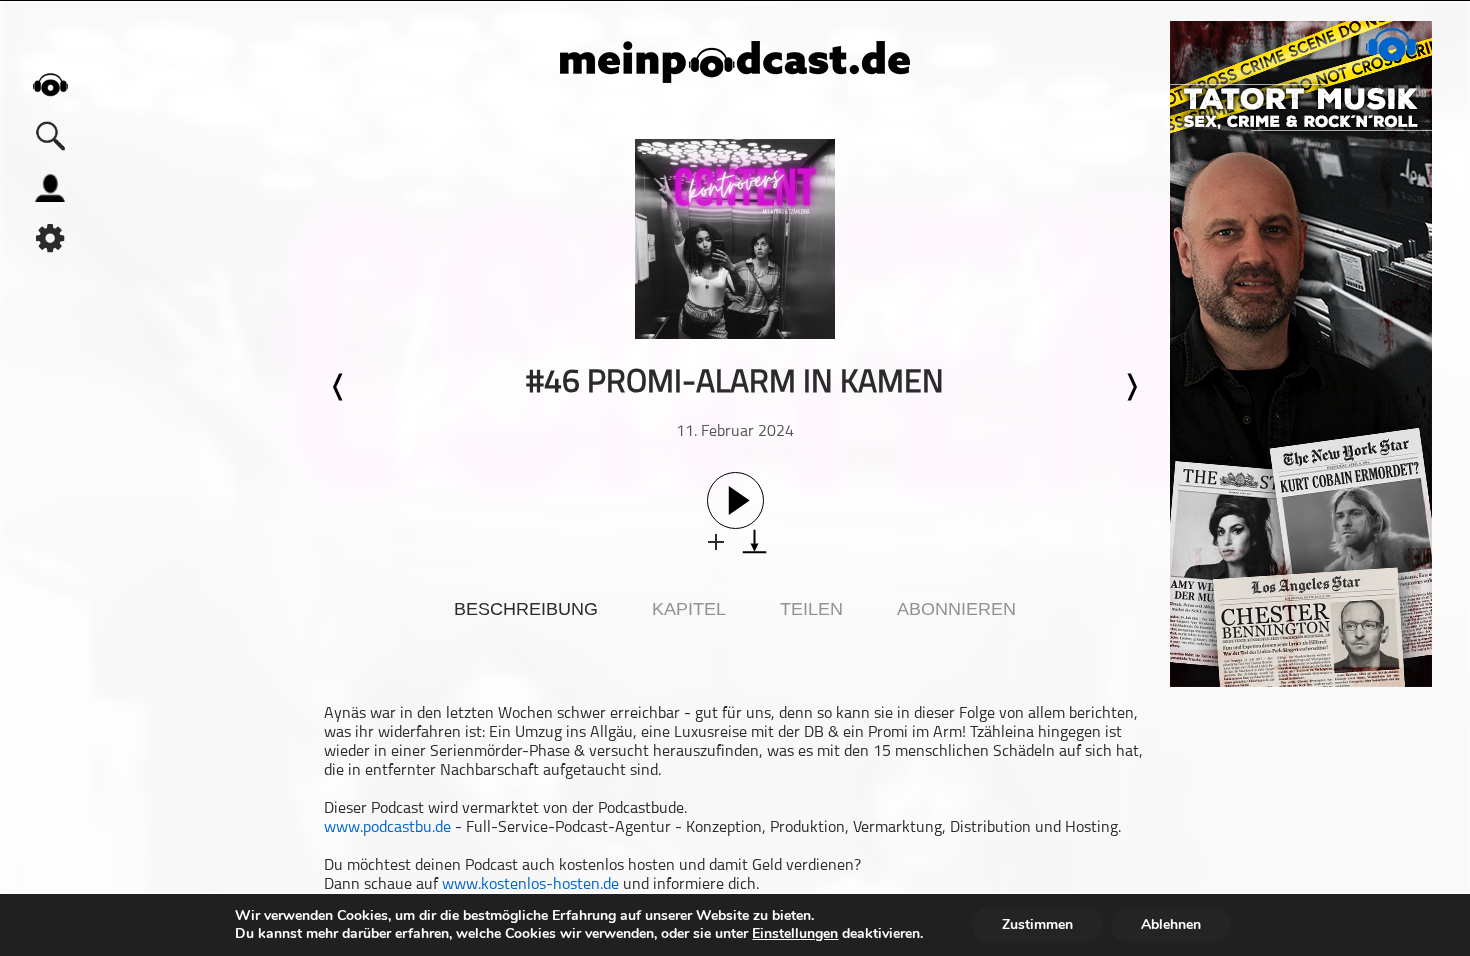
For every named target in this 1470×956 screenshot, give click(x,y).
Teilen (811, 609)
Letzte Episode (339, 387)
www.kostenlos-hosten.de (530, 885)
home (50, 84)
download (754, 541)
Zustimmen (1037, 924)
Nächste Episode (1131, 387)
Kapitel (689, 609)
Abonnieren (956, 609)
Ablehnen (1171, 924)
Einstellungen (795, 934)
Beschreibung (526, 609)
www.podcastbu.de (387, 828)
